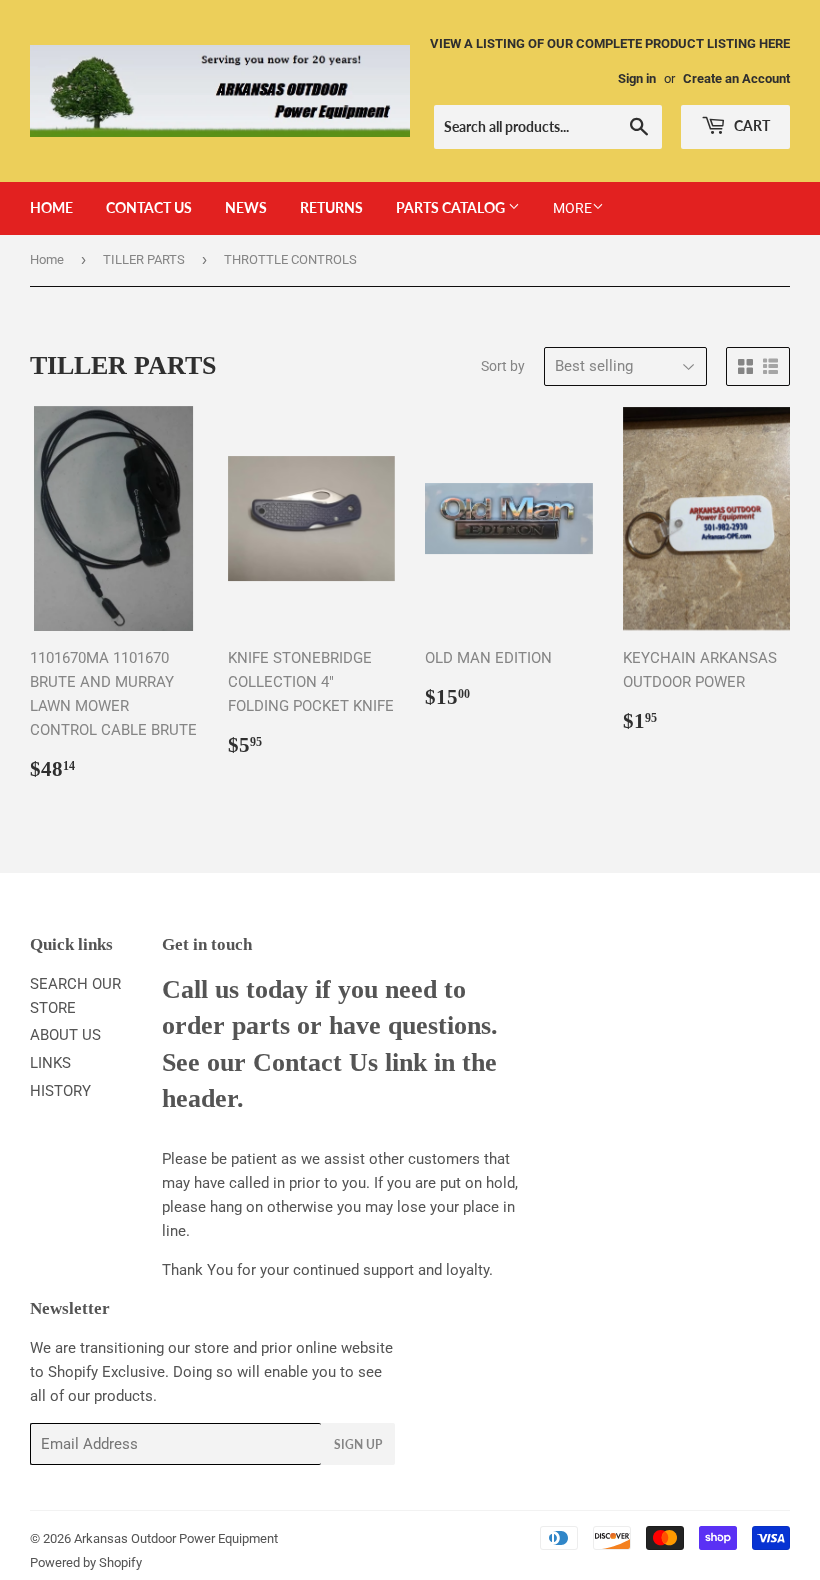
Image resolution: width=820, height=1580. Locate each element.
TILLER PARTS (144, 259)
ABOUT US (65, 1035)
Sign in (637, 78)
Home (47, 259)
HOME (51, 207)
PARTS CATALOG (452, 207)
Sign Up (358, 1444)
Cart (750, 125)
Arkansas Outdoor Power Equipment (176, 1538)
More (572, 208)
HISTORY (60, 1091)
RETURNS (331, 207)
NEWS (246, 207)
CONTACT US (149, 207)
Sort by (503, 366)
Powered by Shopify (86, 1562)
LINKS (50, 1063)
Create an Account (736, 78)
